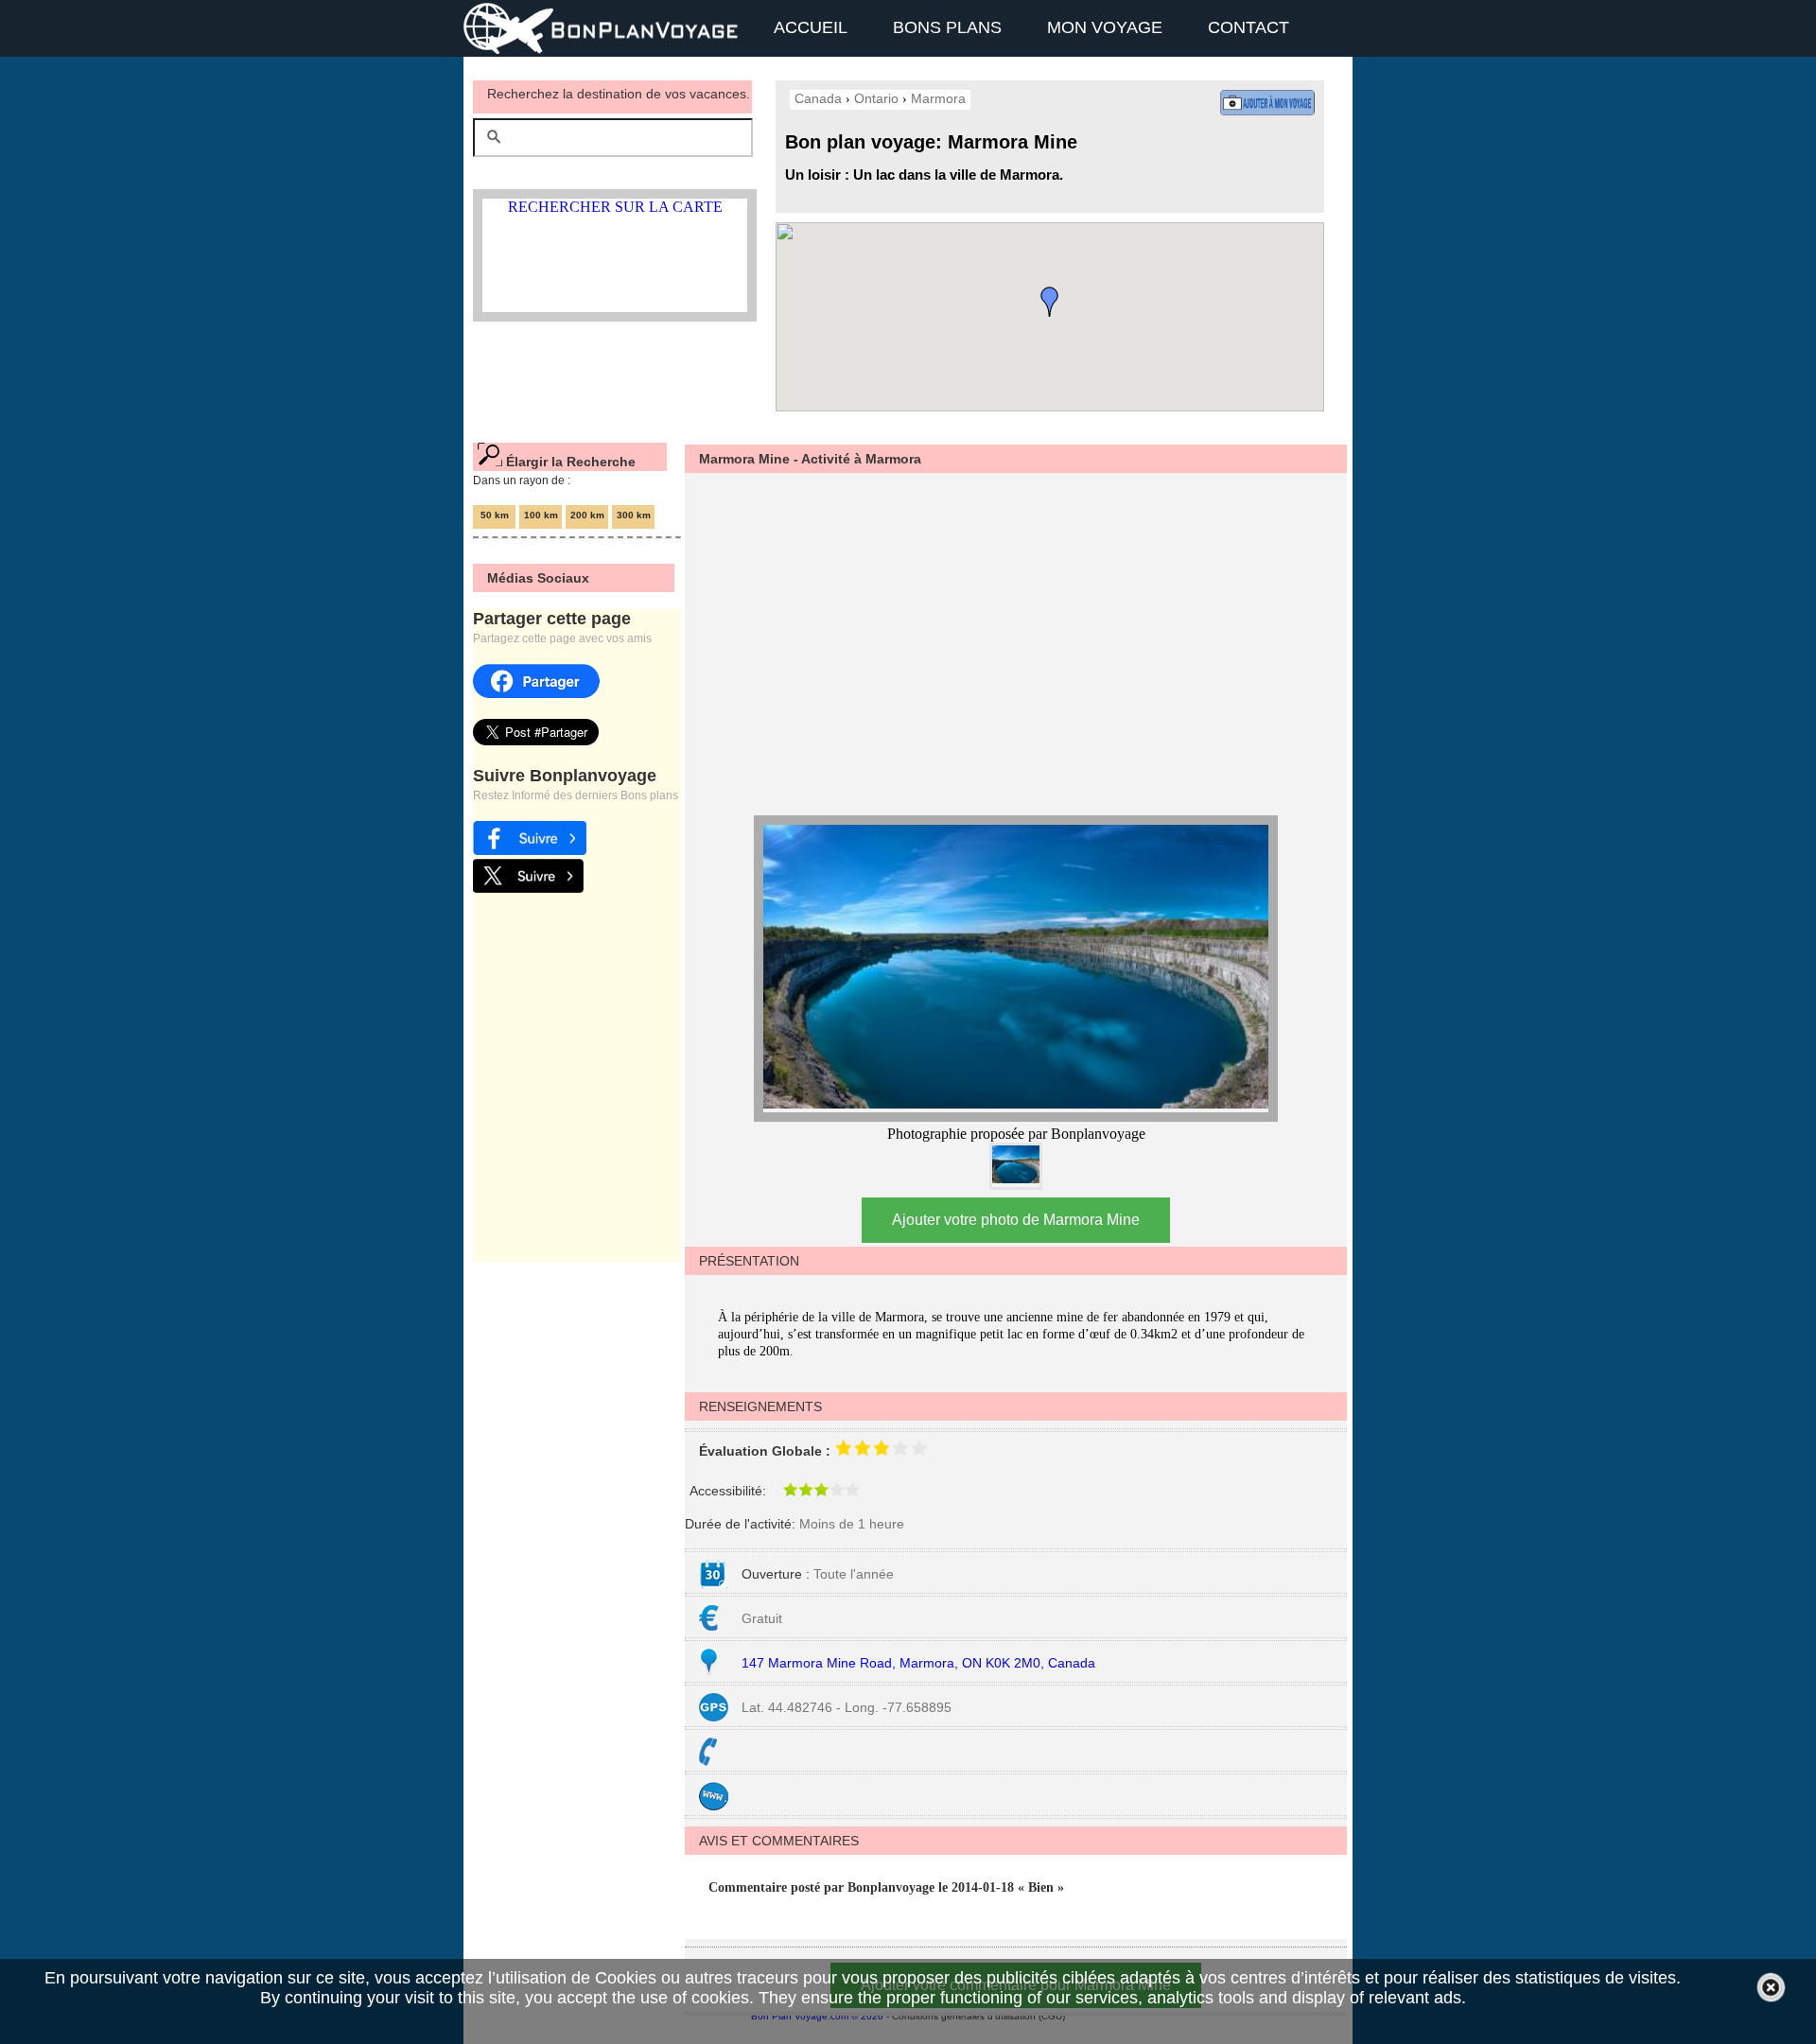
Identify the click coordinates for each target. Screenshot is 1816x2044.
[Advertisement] (1006, 641)
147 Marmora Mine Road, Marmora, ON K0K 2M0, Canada (918, 1663)
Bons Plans (947, 27)
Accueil (811, 27)
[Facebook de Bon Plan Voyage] (530, 850)
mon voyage (1105, 27)
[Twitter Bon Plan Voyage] (528, 888)
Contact (1248, 27)
